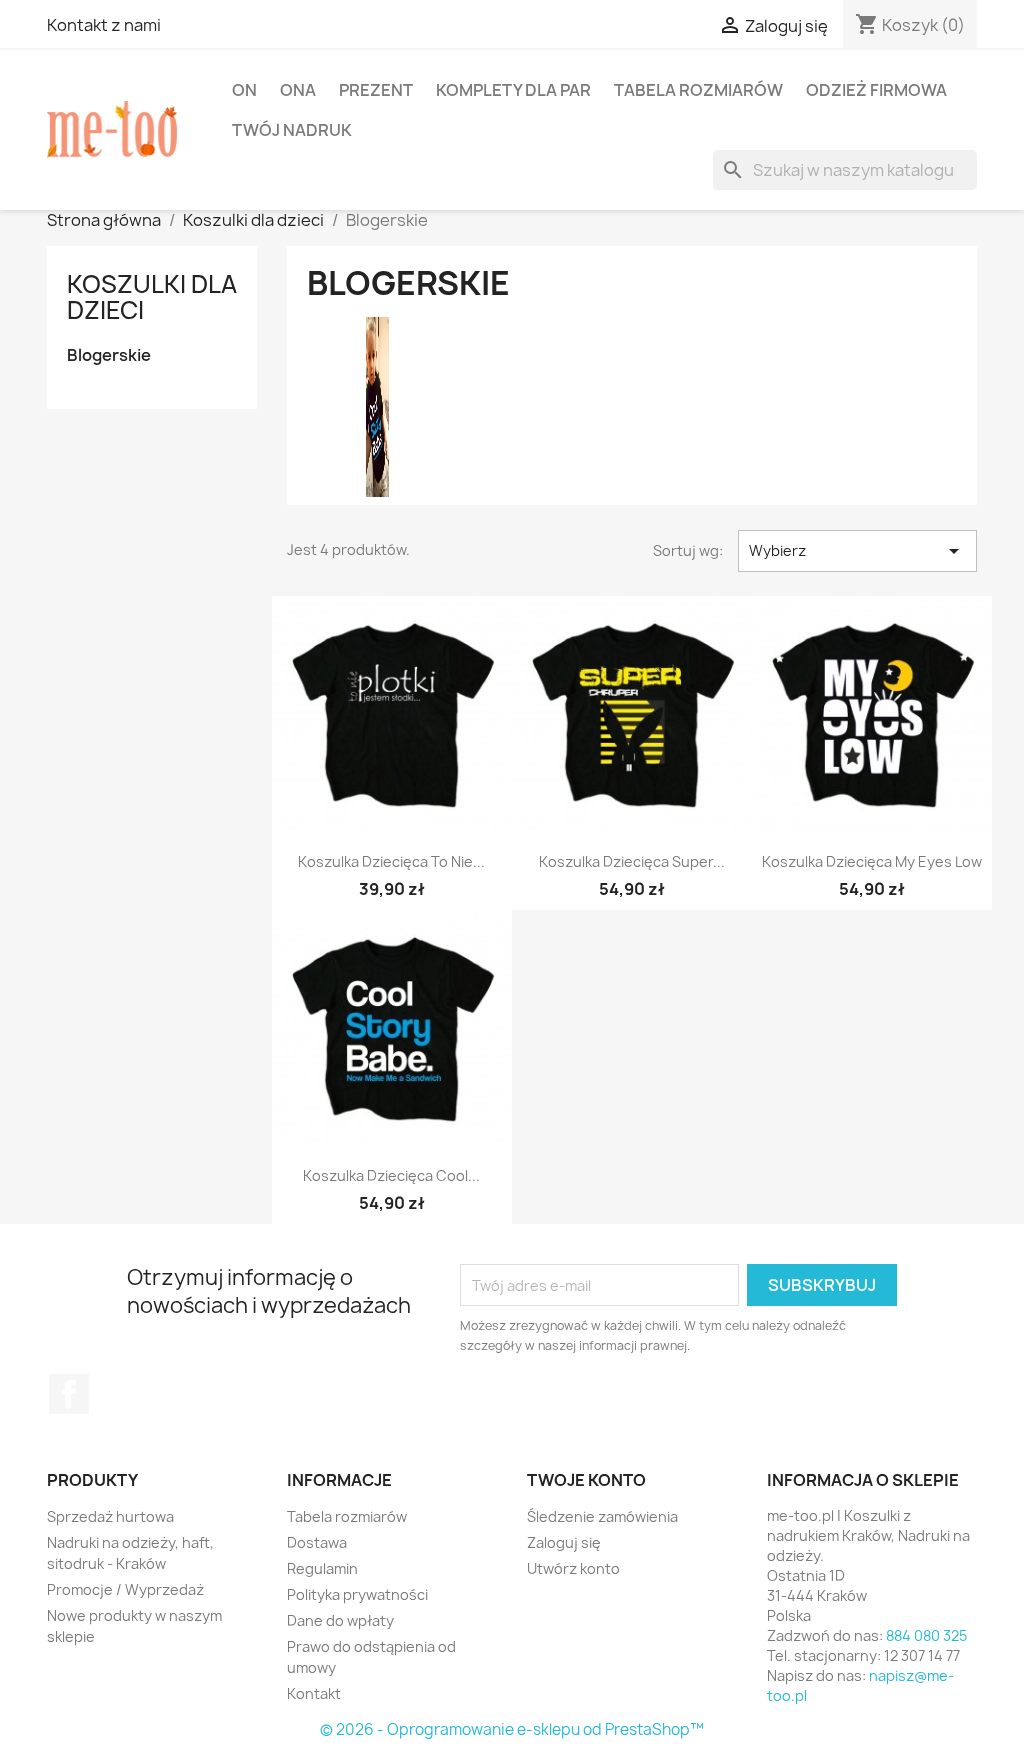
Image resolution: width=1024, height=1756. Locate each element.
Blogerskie (109, 355)
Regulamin (322, 1568)
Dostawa (317, 1542)
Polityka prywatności (357, 1594)
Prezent (376, 90)
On (244, 90)
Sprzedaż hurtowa (110, 1516)
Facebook (69, 1394)
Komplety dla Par (513, 90)
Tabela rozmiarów (698, 90)
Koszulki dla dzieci (152, 297)
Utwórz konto (573, 1568)
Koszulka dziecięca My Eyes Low (872, 861)
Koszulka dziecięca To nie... (391, 861)
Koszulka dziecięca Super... (632, 861)
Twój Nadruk (292, 130)
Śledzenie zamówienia (602, 1516)
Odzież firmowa (876, 90)
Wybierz (857, 551)
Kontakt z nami (104, 25)
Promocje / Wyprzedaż (125, 1589)
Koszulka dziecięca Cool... (391, 1175)
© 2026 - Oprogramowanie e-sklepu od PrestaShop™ (512, 1729)
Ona (298, 90)
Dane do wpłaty (340, 1620)
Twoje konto (586, 1480)
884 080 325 (926, 1635)
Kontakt (314, 1693)
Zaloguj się (564, 1542)
